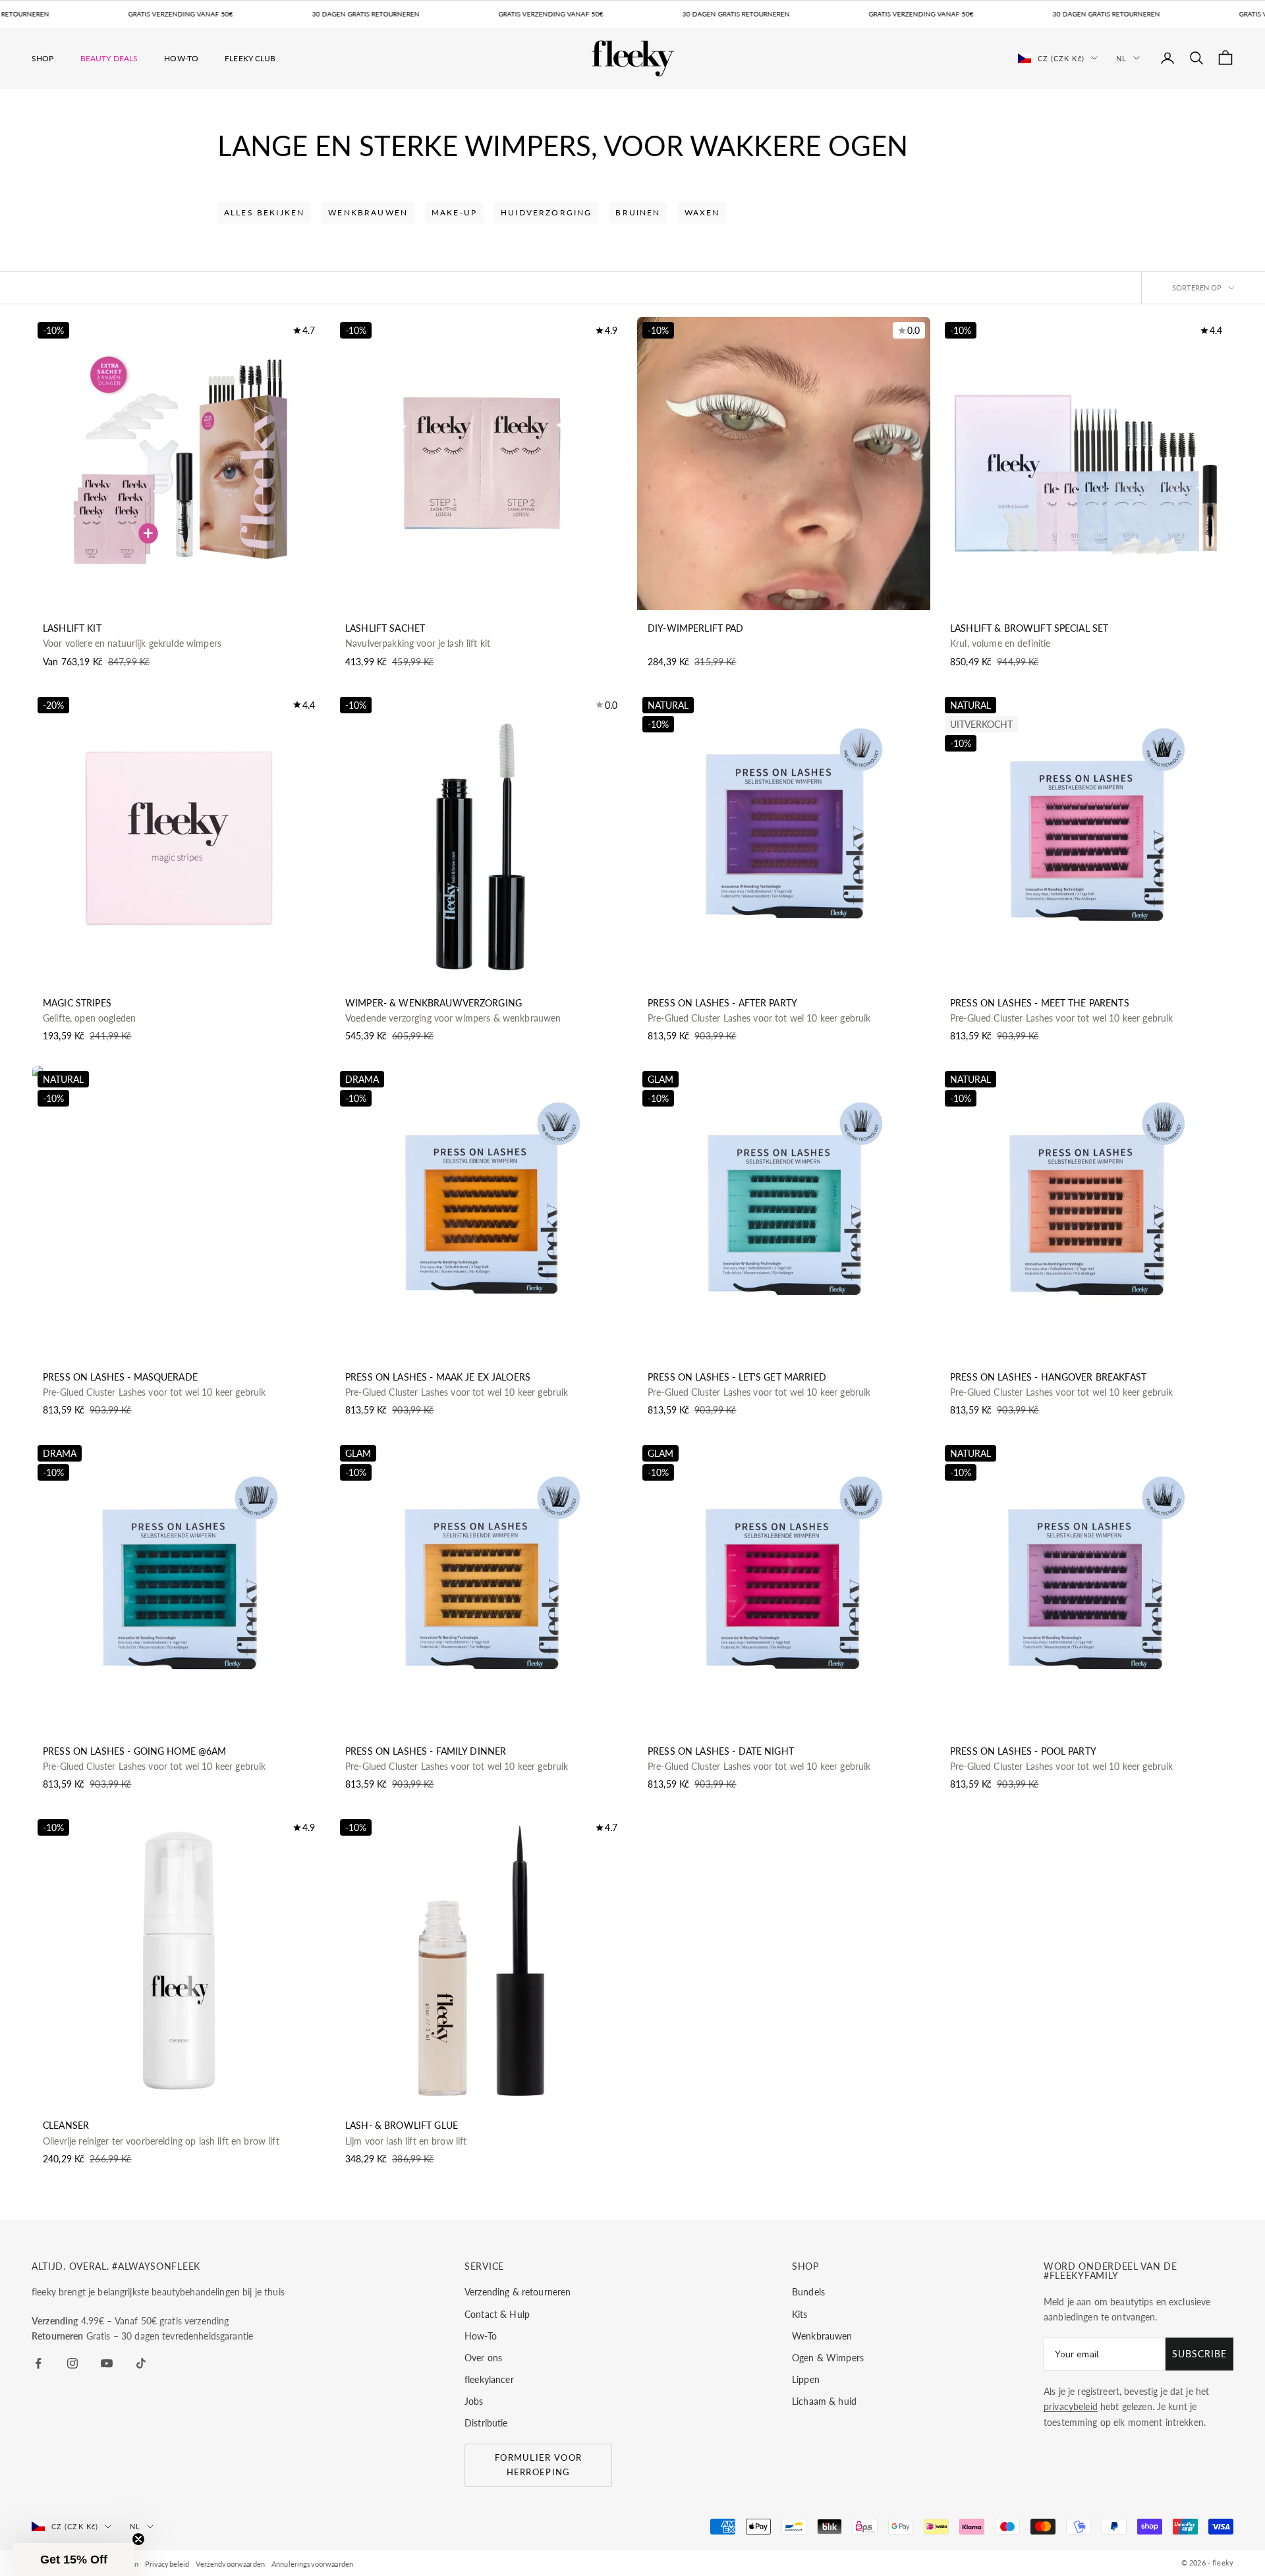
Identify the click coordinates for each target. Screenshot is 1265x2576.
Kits (800, 2314)
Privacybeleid (167, 2564)
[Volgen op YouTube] (107, 2363)
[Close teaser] (138, 2539)
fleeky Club (250, 58)
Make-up (454, 212)
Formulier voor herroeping (538, 2464)
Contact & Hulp (497, 2314)
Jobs (474, 2401)
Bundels (808, 2292)
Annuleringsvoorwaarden (312, 2564)
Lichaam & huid (824, 2401)
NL (1121, 58)
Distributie (486, 2423)
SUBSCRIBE (1199, 2354)
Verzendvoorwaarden (230, 2564)
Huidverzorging (546, 212)
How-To (181, 58)
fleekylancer (489, 2379)
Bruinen (638, 212)
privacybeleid (1071, 2406)
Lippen (806, 2379)
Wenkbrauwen (368, 212)
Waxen (702, 212)
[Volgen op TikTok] (141, 2363)
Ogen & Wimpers (828, 2358)
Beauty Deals (109, 58)
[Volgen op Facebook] (38, 2363)
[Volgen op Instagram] (72, 2363)
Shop (43, 58)
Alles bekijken (264, 212)
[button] (74, 2560)
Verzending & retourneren (518, 2292)
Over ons (483, 2358)
